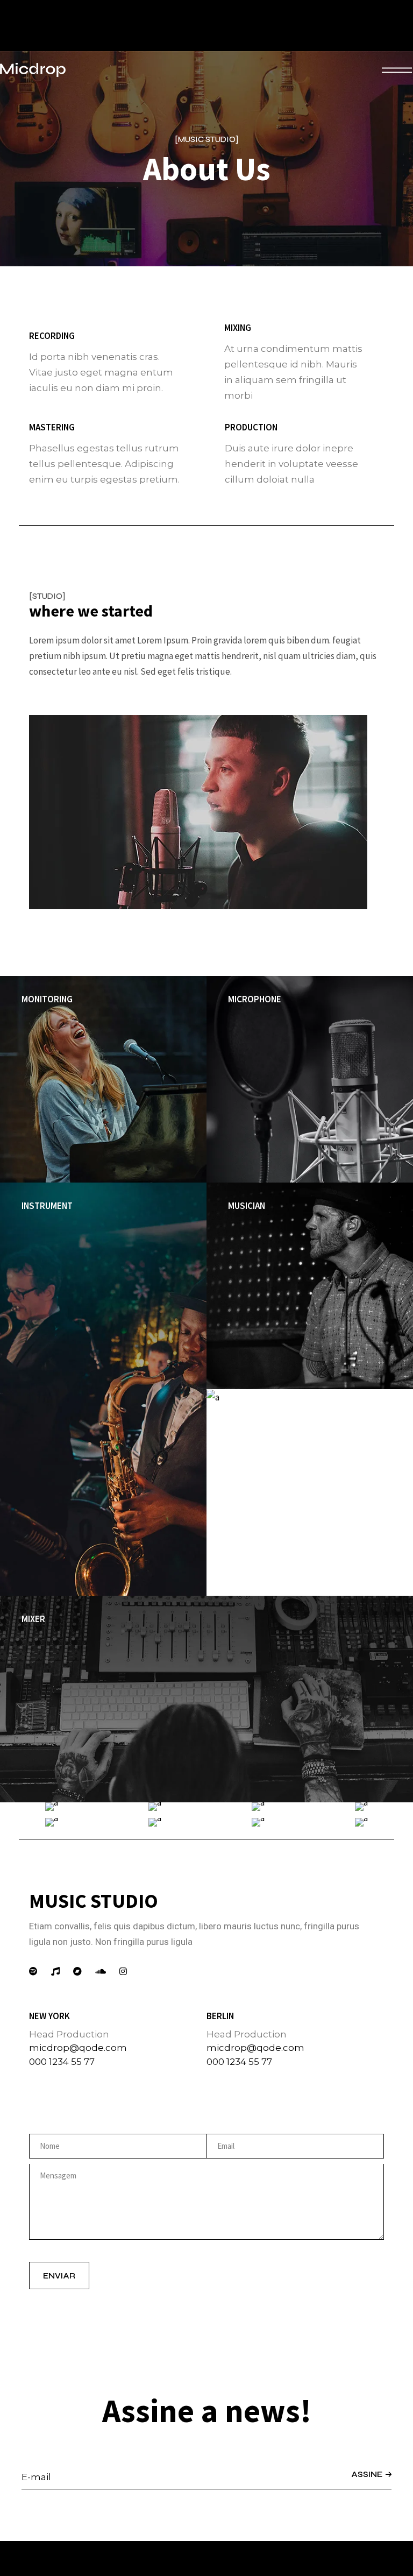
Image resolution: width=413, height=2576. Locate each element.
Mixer (33, 1619)
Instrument (47, 1206)
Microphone (255, 999)
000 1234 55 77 (62, 2062)
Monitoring (47, 999)
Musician (247, 1206)
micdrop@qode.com (78, 2048)
